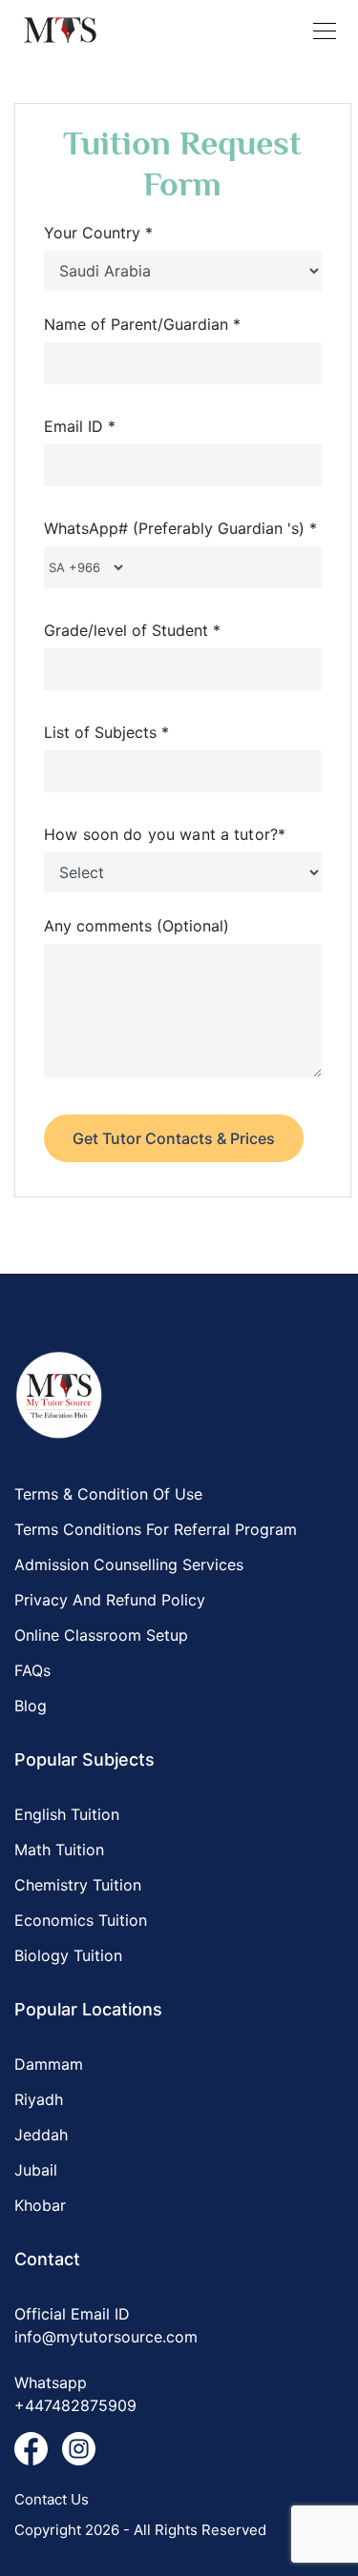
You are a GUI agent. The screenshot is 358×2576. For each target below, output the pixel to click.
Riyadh (39, 2099)
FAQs (32, 1670)
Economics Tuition (81, 1920)
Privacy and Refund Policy (110, 1600)
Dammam (49, 2064)
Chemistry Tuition (78, 1885)
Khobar (40, 2205)
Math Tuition (59, 1850)
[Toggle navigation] (325, 31)
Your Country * (98, 233)
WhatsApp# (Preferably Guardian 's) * (180, 528)
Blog (31, 1706)
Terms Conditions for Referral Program (156, 1529)
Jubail (36, 2170)
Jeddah (41, 2135)
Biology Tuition (68, 1955)
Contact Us (52, 2499)
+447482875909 (75, 2405)
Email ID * (80, 426)
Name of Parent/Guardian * (142, 324)
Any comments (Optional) (137, 926)
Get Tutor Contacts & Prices (174, 1138)
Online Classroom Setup (101, 1635)
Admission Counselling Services (129, 1564)
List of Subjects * (106, 732)
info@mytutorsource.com (106, 2337)
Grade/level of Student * (132, 630)
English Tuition (67, 1814)
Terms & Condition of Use (108, 1494)
